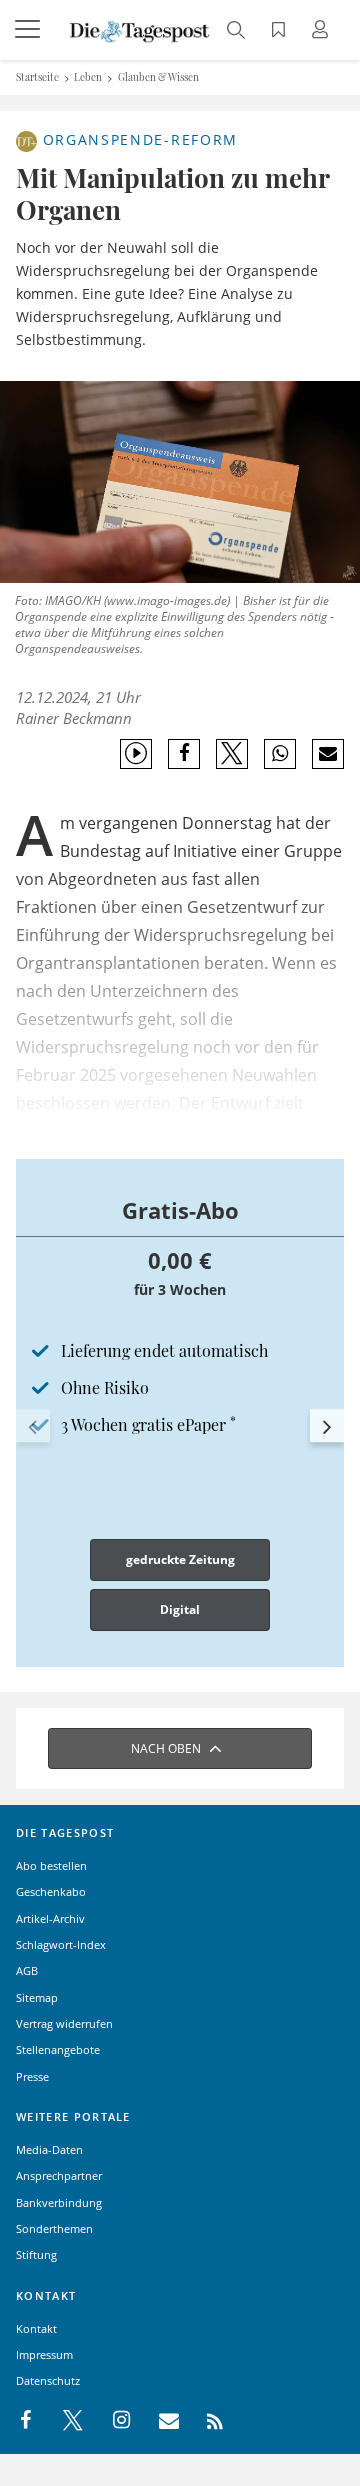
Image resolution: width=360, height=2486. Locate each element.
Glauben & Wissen (158, 77)
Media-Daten (49, 2149)
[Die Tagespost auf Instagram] (111, 2421)
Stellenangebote (58, 2049)
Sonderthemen (54, 2228)
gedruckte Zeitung (180, 1559)
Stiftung (36, 2254)
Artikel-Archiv (50, 1918)
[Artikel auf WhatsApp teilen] (280, 754)
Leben (88, 77)
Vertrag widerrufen (64, 2023)
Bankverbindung (59, 2202)
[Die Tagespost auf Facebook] (27, 2421)
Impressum (44, 2354)
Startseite (37, 77)
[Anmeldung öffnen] (323, 31)
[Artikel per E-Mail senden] (327, 754)
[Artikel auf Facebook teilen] (184, 754)
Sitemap (37, 1997)
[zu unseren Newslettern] (159, 2421)
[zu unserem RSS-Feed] (204, 2421)
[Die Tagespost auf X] (63, 2421)
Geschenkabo (51, 1891)
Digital (180, 1609)
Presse (32, 2076)
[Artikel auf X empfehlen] (232, 754)
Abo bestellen (51, 1865)
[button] (33, 1426)
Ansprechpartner (59, 2175)
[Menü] (30, 30)
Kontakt (36, 2328)
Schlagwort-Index (61, 1944)
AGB (27, 1970)
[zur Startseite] (140, 30)
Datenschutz (48, 2380)
